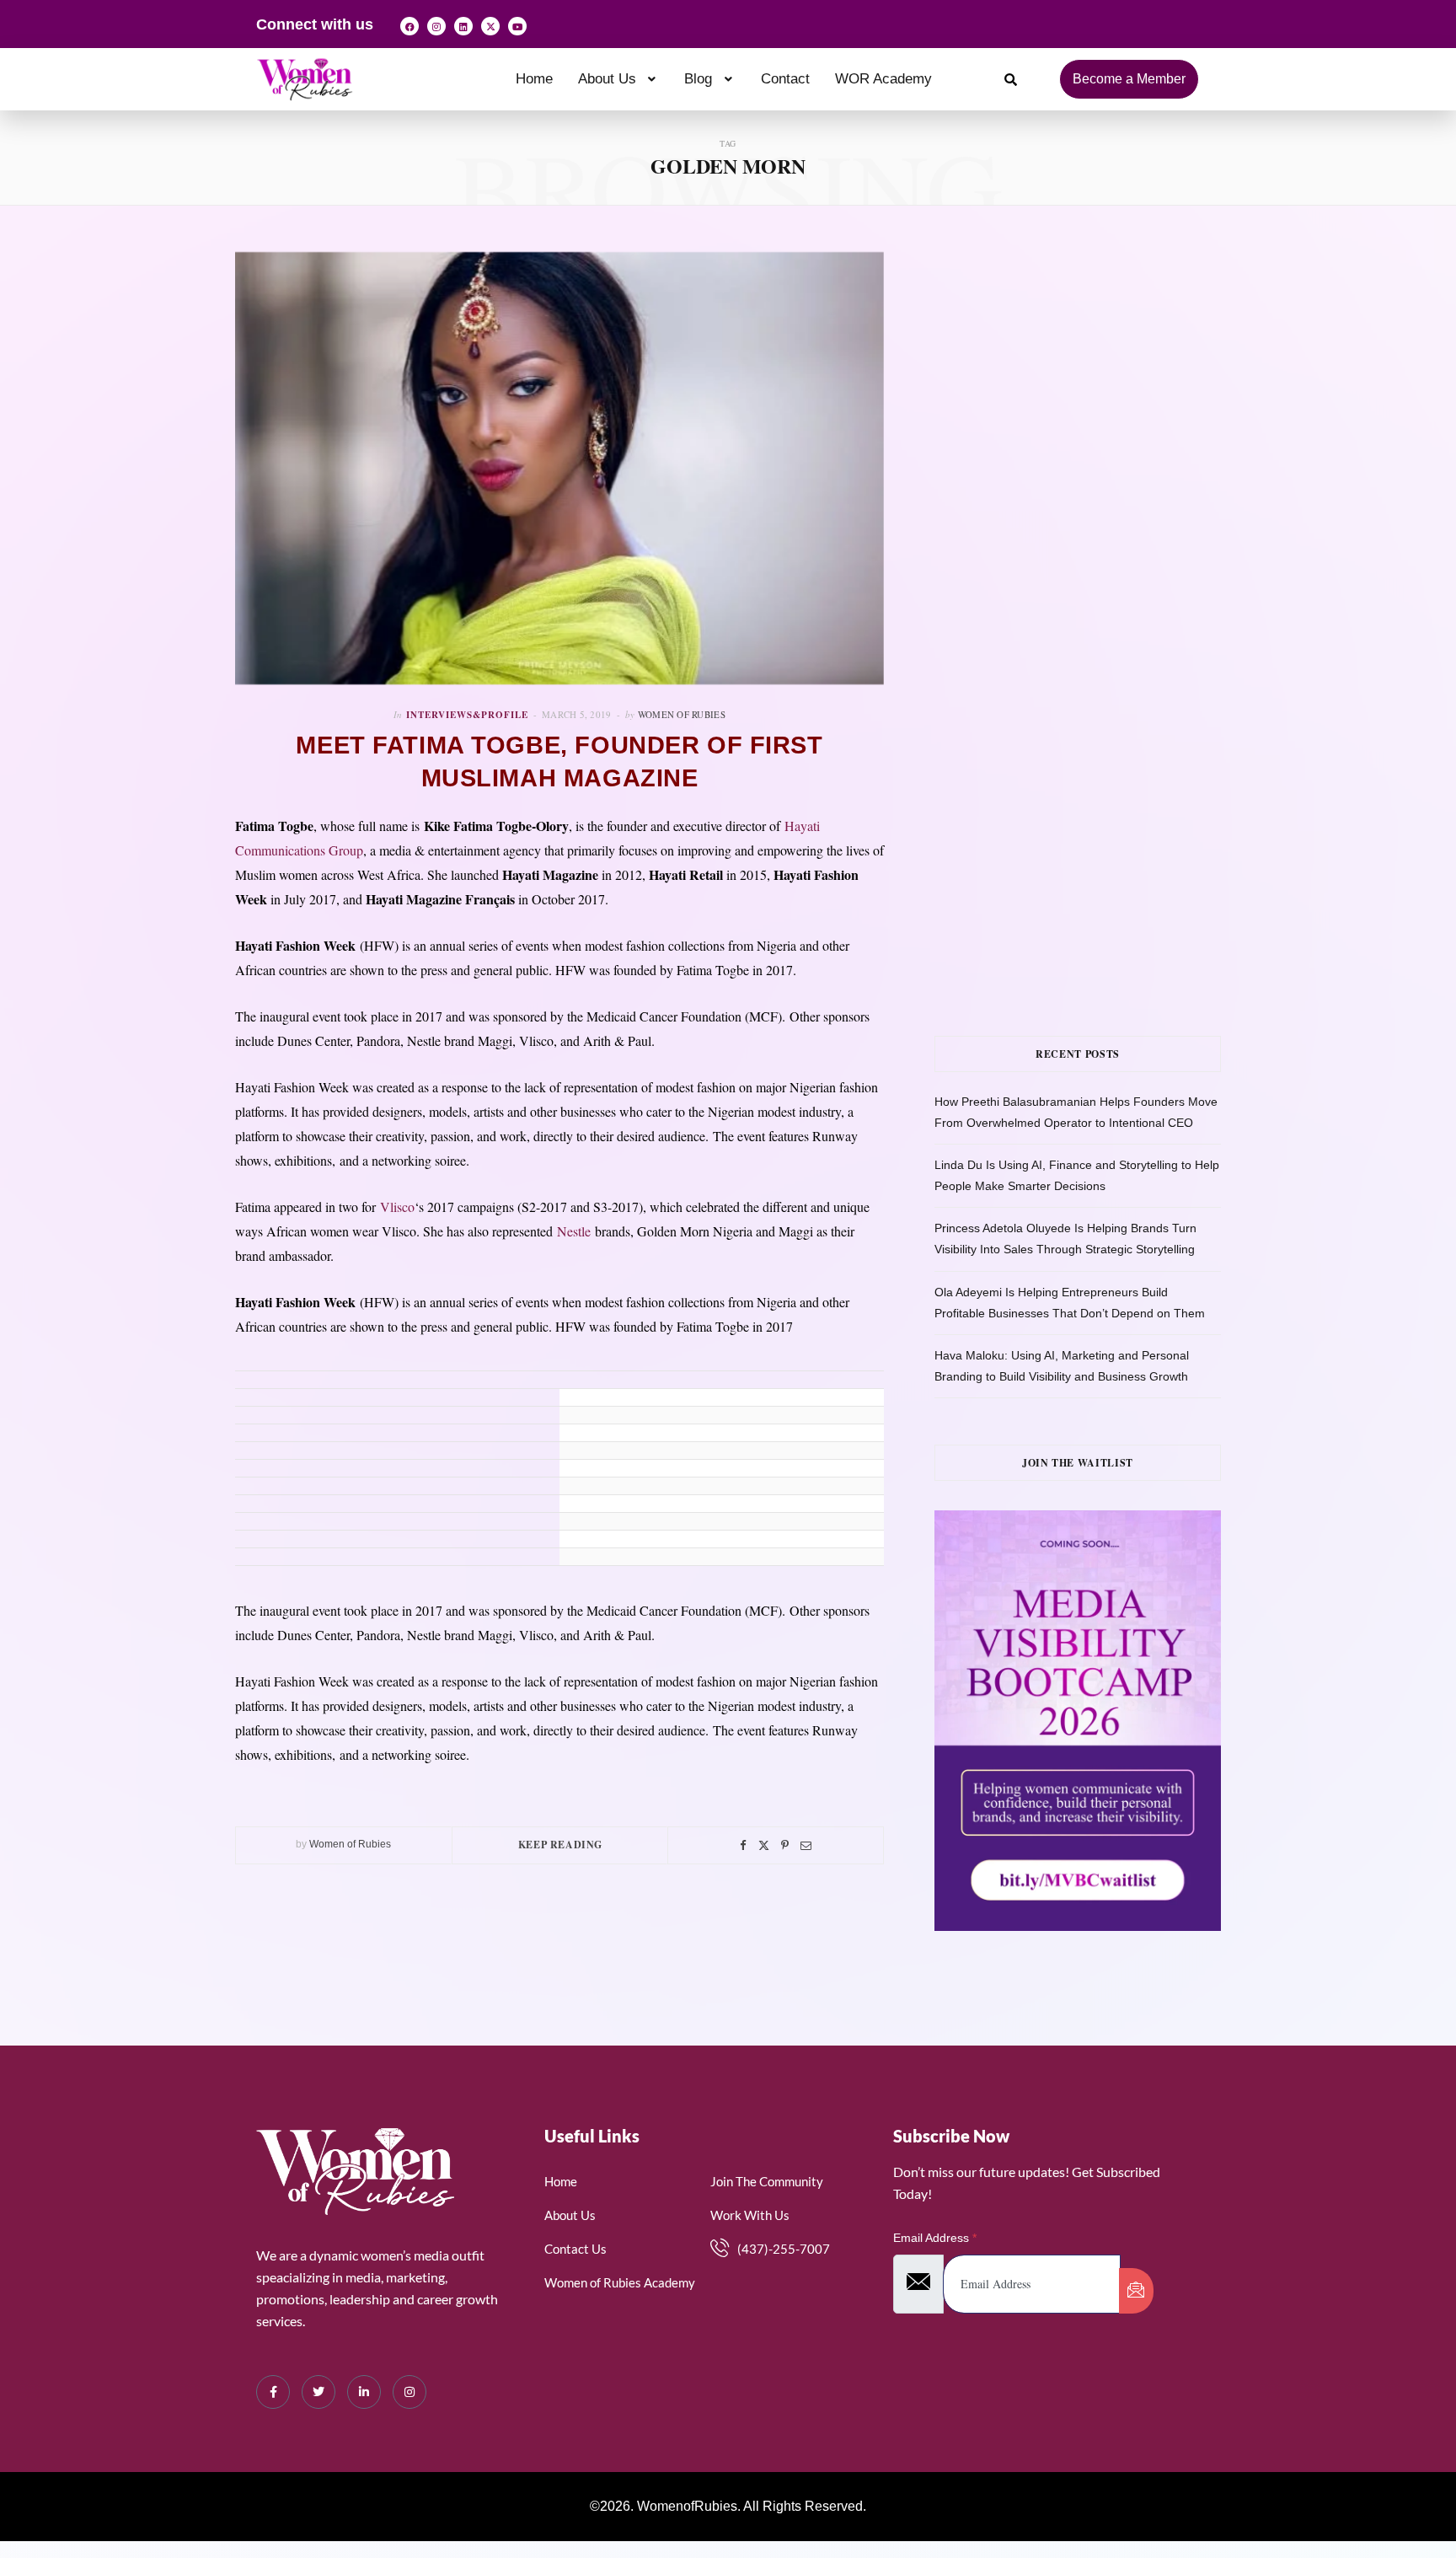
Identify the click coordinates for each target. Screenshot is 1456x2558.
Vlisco (397, 1207)
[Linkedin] (463, 26)
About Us (607, 79)
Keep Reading (560, 1845)
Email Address (935, 2238)
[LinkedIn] (364, 2392)
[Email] (806, 1845)
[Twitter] (764, 1845)
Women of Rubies (682, 714)
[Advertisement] (1103, 421)
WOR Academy (883, 79)
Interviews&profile (467, 715)
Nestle (574, 1231)
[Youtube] (517, 26)
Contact (785, 79)
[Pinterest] (785, 1845)
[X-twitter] (490, 26)
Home (534, 79)
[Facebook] (409, 26)
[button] (619, 79)
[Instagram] (436, 26)
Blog (698, 79)
